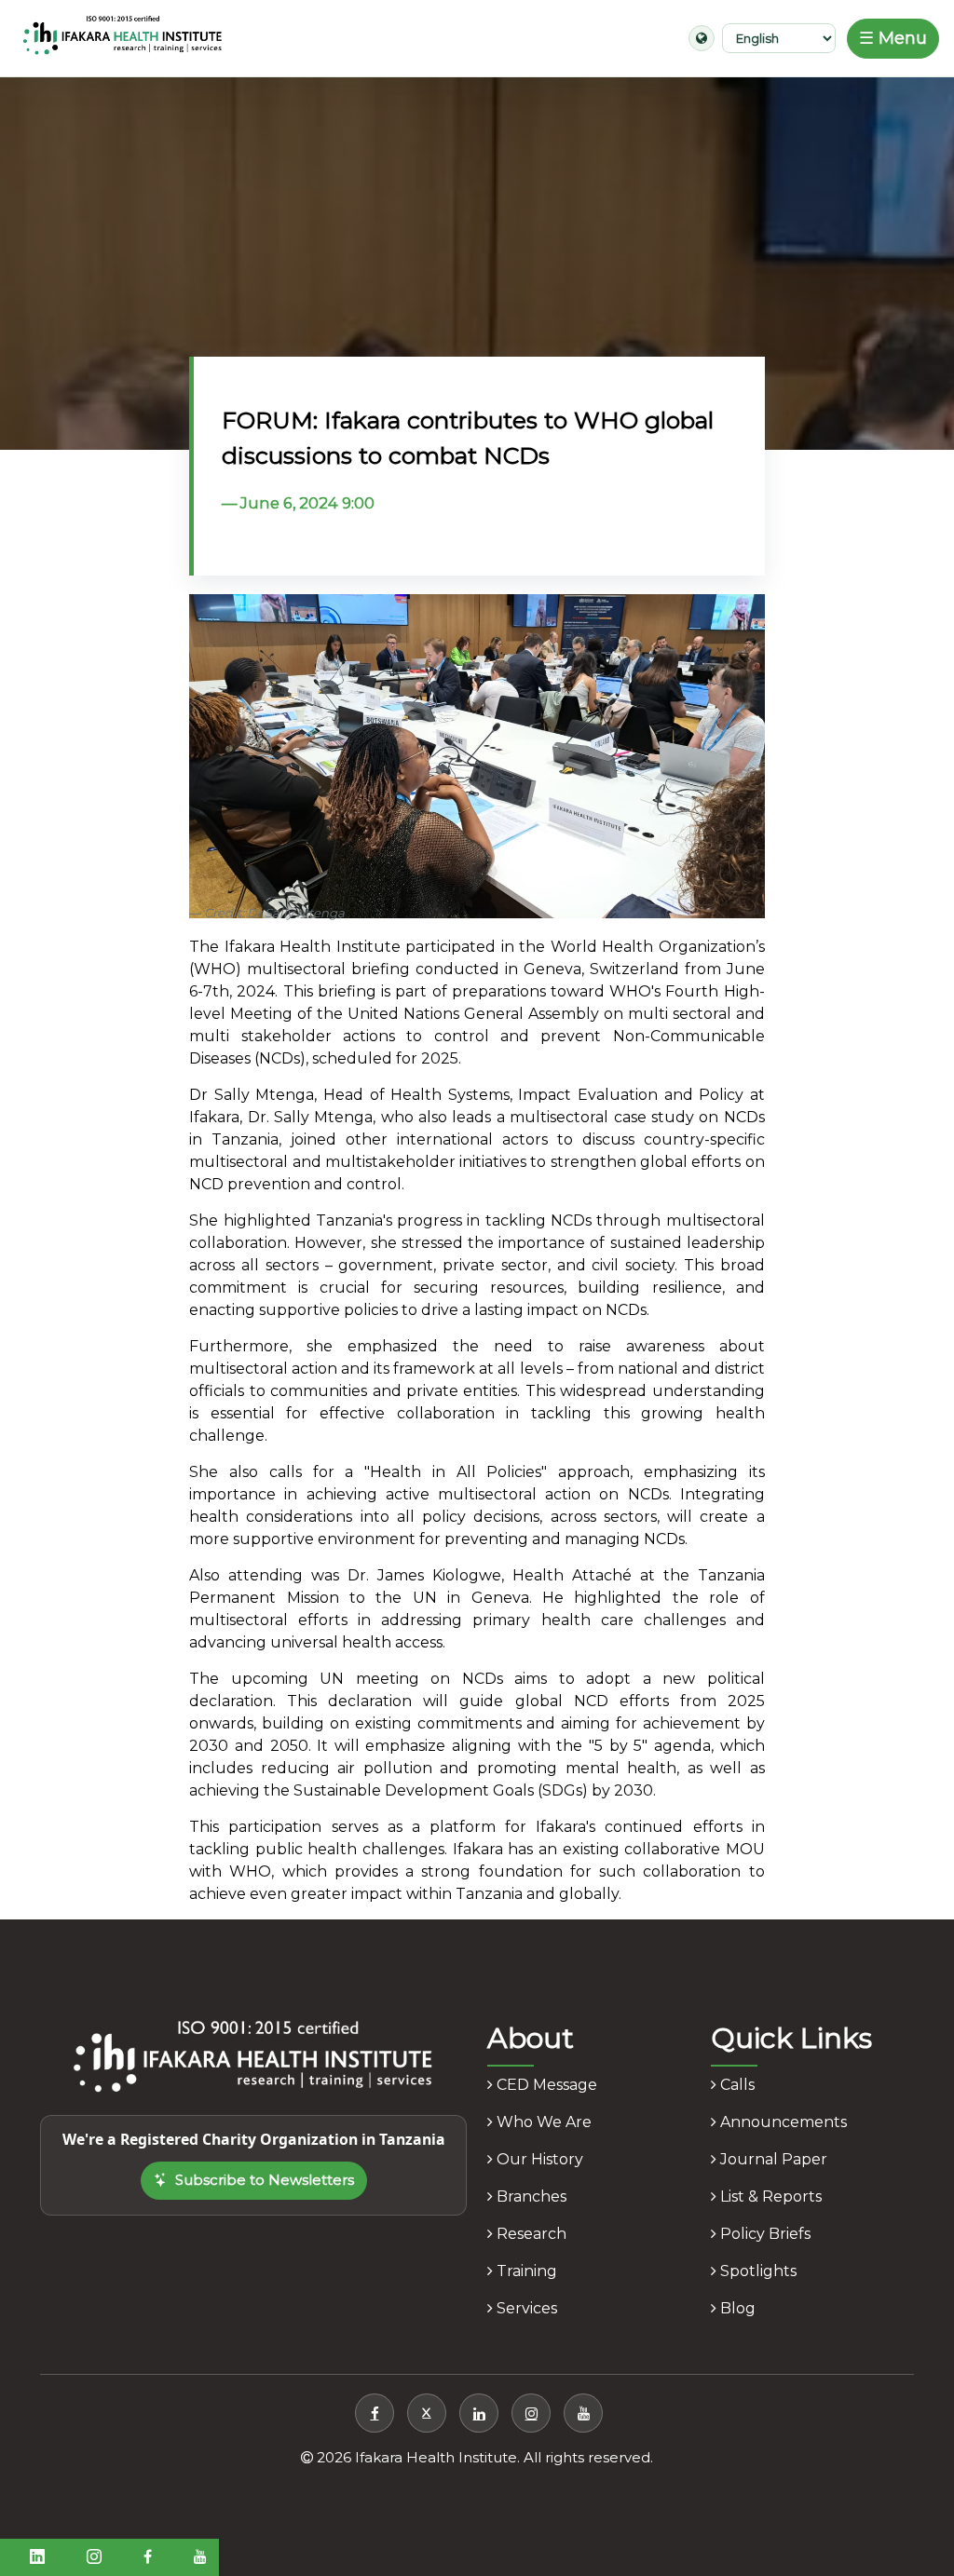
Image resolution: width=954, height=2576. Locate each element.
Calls (736, 2085)
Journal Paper (772, 2159)
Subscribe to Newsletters (265, 2180)
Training (525, 2271)
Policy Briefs (763, 2234)
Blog (736, 2308)
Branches (530, 2196)
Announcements (782, 2122)
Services (525, 2308)
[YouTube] (583, 2413)
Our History (538, 2159)
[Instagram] (531, 2413)
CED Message (545, 2085)
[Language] (702, 38)
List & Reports (769, 2196)
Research (530, 2234)
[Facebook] (375, 2413)
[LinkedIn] (479, 2413)
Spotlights (756, 2271)
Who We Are (542, 2122)
